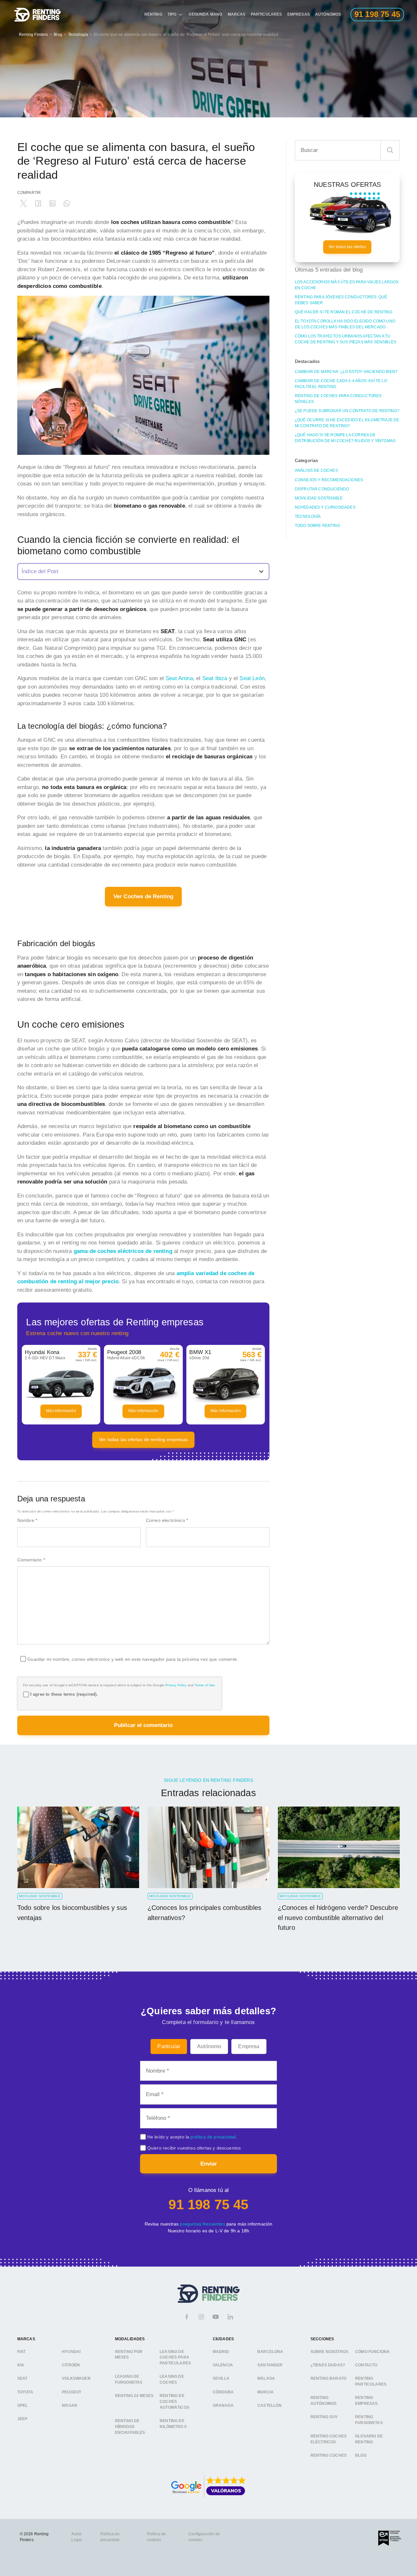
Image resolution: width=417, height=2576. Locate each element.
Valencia (223, 2365)
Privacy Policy (176, 1685)
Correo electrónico (167, 1520)
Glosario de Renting (369, 2439)
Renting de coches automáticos (174, 2401)
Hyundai (71, 2352)
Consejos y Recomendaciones (329, 480)
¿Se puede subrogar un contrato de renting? (347, 411)
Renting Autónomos (324, 2401)
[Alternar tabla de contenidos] (144, 572)
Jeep (22, 2419)
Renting (153, 14)
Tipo (172, 14)
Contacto (366, 2365)
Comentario (31, 1560)
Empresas (299, 14)
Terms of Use (205, 1685)
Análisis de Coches (316, 470)
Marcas (237, 14)
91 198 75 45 (208, 2204)
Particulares (266, 14)
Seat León (252, 678)
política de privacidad (213, 2137)
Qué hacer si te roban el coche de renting (344, 312)
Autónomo (209, 2046)
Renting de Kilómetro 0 (173, 2424)
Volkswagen (76, 2378)
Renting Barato (328, 2378)
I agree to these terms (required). (64, 1694)
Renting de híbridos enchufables (130, 2427)
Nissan (70, 2405)
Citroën (71, 2365)
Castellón (270, 2405)
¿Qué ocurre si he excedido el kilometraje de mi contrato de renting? (347, 423)
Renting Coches (329, 2455)
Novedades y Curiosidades (325, 507)
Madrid (221, 2352)
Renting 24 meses (134, 2396)
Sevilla (221, 2378)
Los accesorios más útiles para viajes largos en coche (347, 285)
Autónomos (328, 14)
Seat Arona (179, 678)
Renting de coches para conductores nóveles (338, 399)
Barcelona (270, 2352)
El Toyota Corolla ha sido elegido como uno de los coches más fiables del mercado (345, 324)
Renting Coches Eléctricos (329, 2439)
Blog (58, 35)
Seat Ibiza (215, 678)
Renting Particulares (371, 2381)
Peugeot (72, 2392)
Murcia (266, 2392)
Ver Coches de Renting (144, 896)
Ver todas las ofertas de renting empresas (143, 1439)
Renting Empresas (366, 2401)
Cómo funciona (372, 2352)
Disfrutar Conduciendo (322, 489)
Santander (270, 2365)
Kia (21, 2365)
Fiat (22, 2352)
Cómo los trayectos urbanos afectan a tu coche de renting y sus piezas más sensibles (345, 339)
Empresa (249, 2046)
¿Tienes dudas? (328, 2365)
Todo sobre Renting (317, 526)
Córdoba (223, 2392)
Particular (169, 2046)
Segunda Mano (205, 14)
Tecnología (78, 35)
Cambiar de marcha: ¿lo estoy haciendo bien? (346, 372)
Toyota (25, 2392)
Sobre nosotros (329, 2352)
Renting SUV (324, 2417)
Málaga (266, 2378)
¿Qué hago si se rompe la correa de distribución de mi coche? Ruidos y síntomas (345, 438)
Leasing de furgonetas (129, 2379)
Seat (22, 2378)
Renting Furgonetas (369, 2420)
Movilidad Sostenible (319, 498)
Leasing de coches (172, 2379)
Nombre (27, 1520)
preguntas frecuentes (202, 2224)
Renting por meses (129, 2355)
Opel (23, 2405)
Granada (223, 2405)
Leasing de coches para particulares (175, 2357)
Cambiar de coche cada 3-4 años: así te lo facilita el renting (341, 384)
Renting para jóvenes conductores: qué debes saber (341, 300)
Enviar (209, 2164)
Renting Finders (34, 35)
